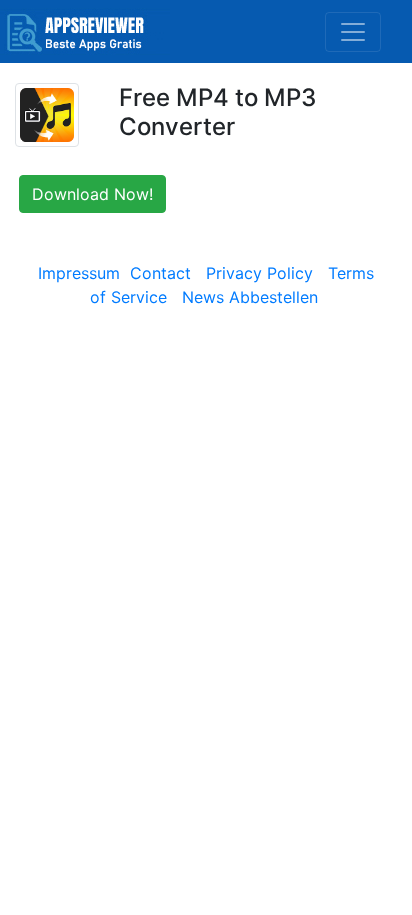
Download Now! (92, 194)
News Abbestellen (250, 297)
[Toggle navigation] (353, 32)
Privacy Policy (259, 273)
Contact (160, 273)
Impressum (79, 273)
